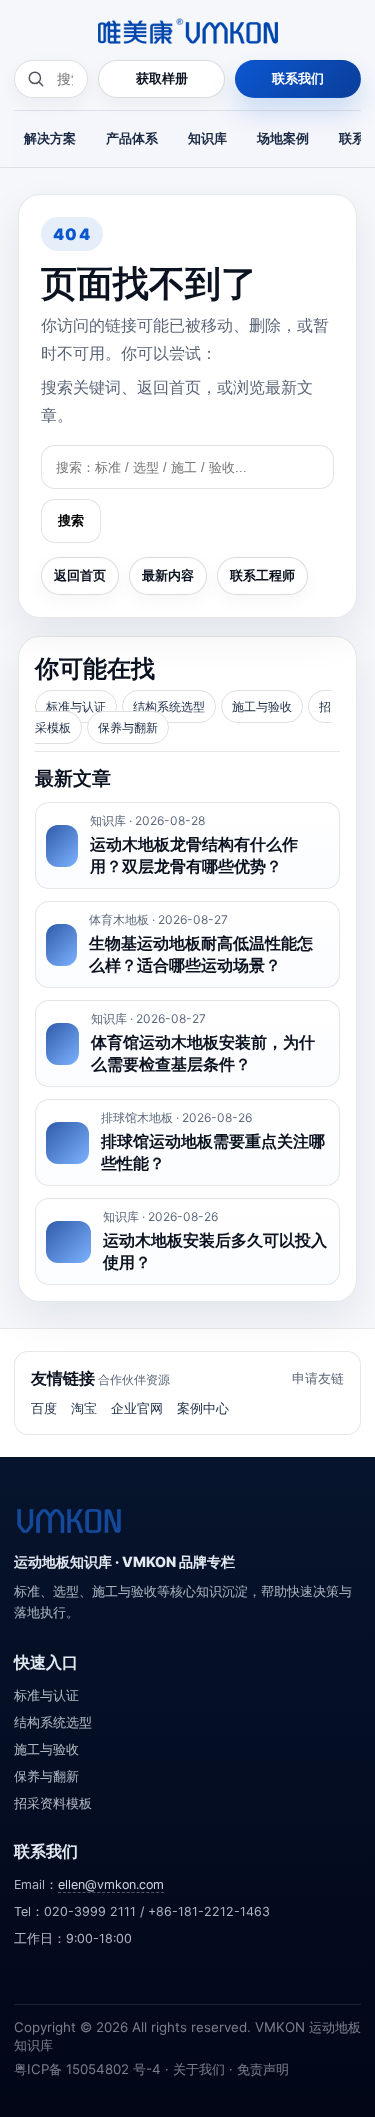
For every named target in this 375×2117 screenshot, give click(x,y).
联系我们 (298, 78)
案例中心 (203, 1408)
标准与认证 (76, 706)
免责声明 (263, 2069)
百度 (44, 1408)
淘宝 (84, 1408)
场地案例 (283, 138)
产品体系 (132, 138)
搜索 (71, 520)
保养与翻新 (128, 727)
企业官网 (137, 1408)
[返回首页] (69, 1521)
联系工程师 (262, 575)
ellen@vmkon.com (111, 1884)
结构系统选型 (169, 706)
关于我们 (199, 2069)
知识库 (207, 138)
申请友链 (318, 1378)
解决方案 (50, 138)
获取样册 (162, 78)
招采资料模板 (53, 1803)
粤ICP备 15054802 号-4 (87, 2069)
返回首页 (80, 575)
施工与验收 (262, 706)
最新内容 (168, 575)
